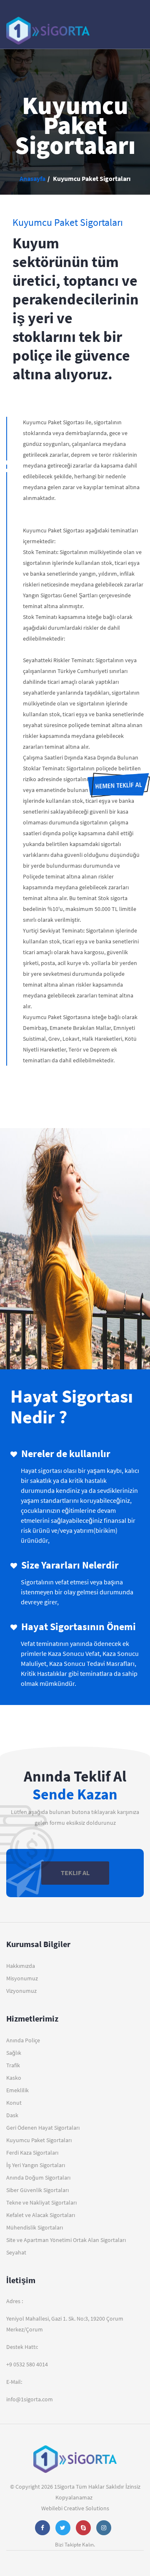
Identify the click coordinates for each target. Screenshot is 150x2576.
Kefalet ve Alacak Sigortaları (41, 2215)
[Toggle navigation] (132, 27)
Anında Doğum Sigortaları (38, 2178)
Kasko (14, 2078)
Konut (14, 2103)
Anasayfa (32, 178)
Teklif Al (75, 1873)
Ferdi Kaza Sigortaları (32, 2153)
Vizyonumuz (21, 1991)
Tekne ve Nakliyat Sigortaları (41, 2202)
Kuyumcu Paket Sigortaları (39, 2140)
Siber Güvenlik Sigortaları (37, 2190)
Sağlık (14, 2053)
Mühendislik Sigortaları (35, 2227)
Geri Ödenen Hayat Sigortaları (43, 2128)
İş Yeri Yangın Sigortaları (36, 2165)
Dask (12, 2115)
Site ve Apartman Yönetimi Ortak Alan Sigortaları (66, 2240)
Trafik (13, 2065)
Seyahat (16, 2252)
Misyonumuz (22, 1978)
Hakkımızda (21, 1966)
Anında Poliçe (23, 2040)
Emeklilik (17, 2090)
